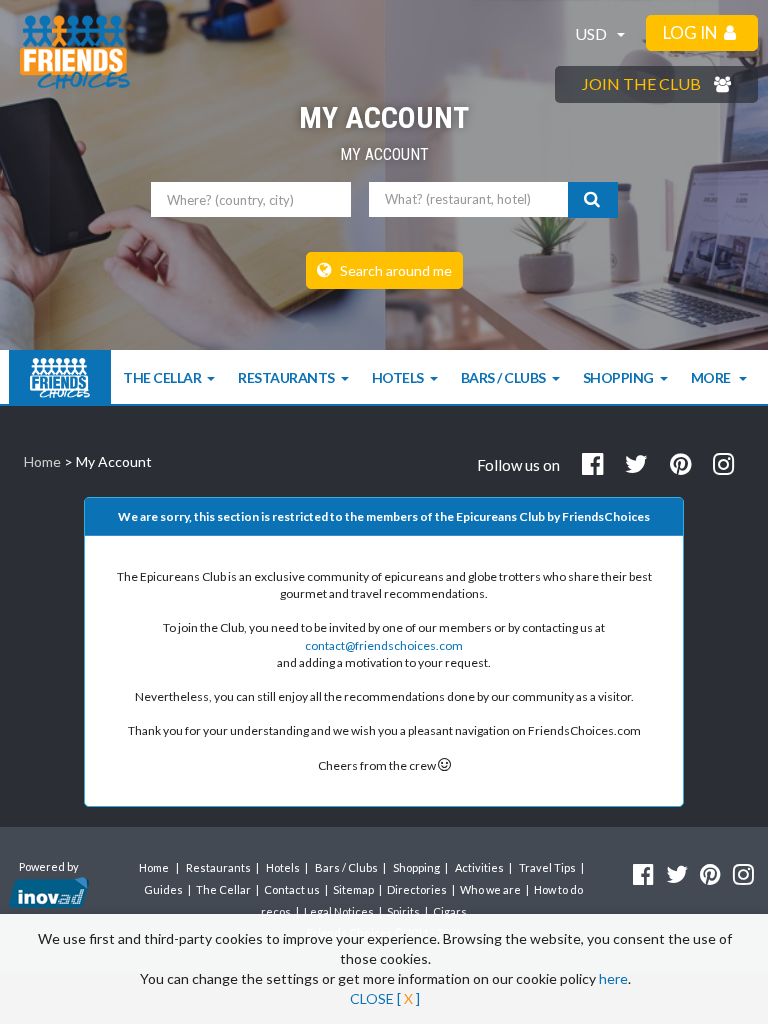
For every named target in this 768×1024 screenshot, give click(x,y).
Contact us (292, 889)
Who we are (490, 889)
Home (42, 461)
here (613, 978)
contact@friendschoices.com (384, 645)
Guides (163, 889)
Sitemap (353, 889)
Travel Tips (547, 867)
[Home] (60, 378)
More (712, 377)
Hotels (398, 377)
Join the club (643, 83)
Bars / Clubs (503, 377)
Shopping (618, 377)
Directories (417, 889)
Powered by (49, 866)
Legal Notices (339, 911)
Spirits (403, 911)
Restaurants (286, 377)
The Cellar (162, 377)
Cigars (450, 911)
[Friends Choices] (75, 52)
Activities (479, 867)
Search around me (394, 270)
